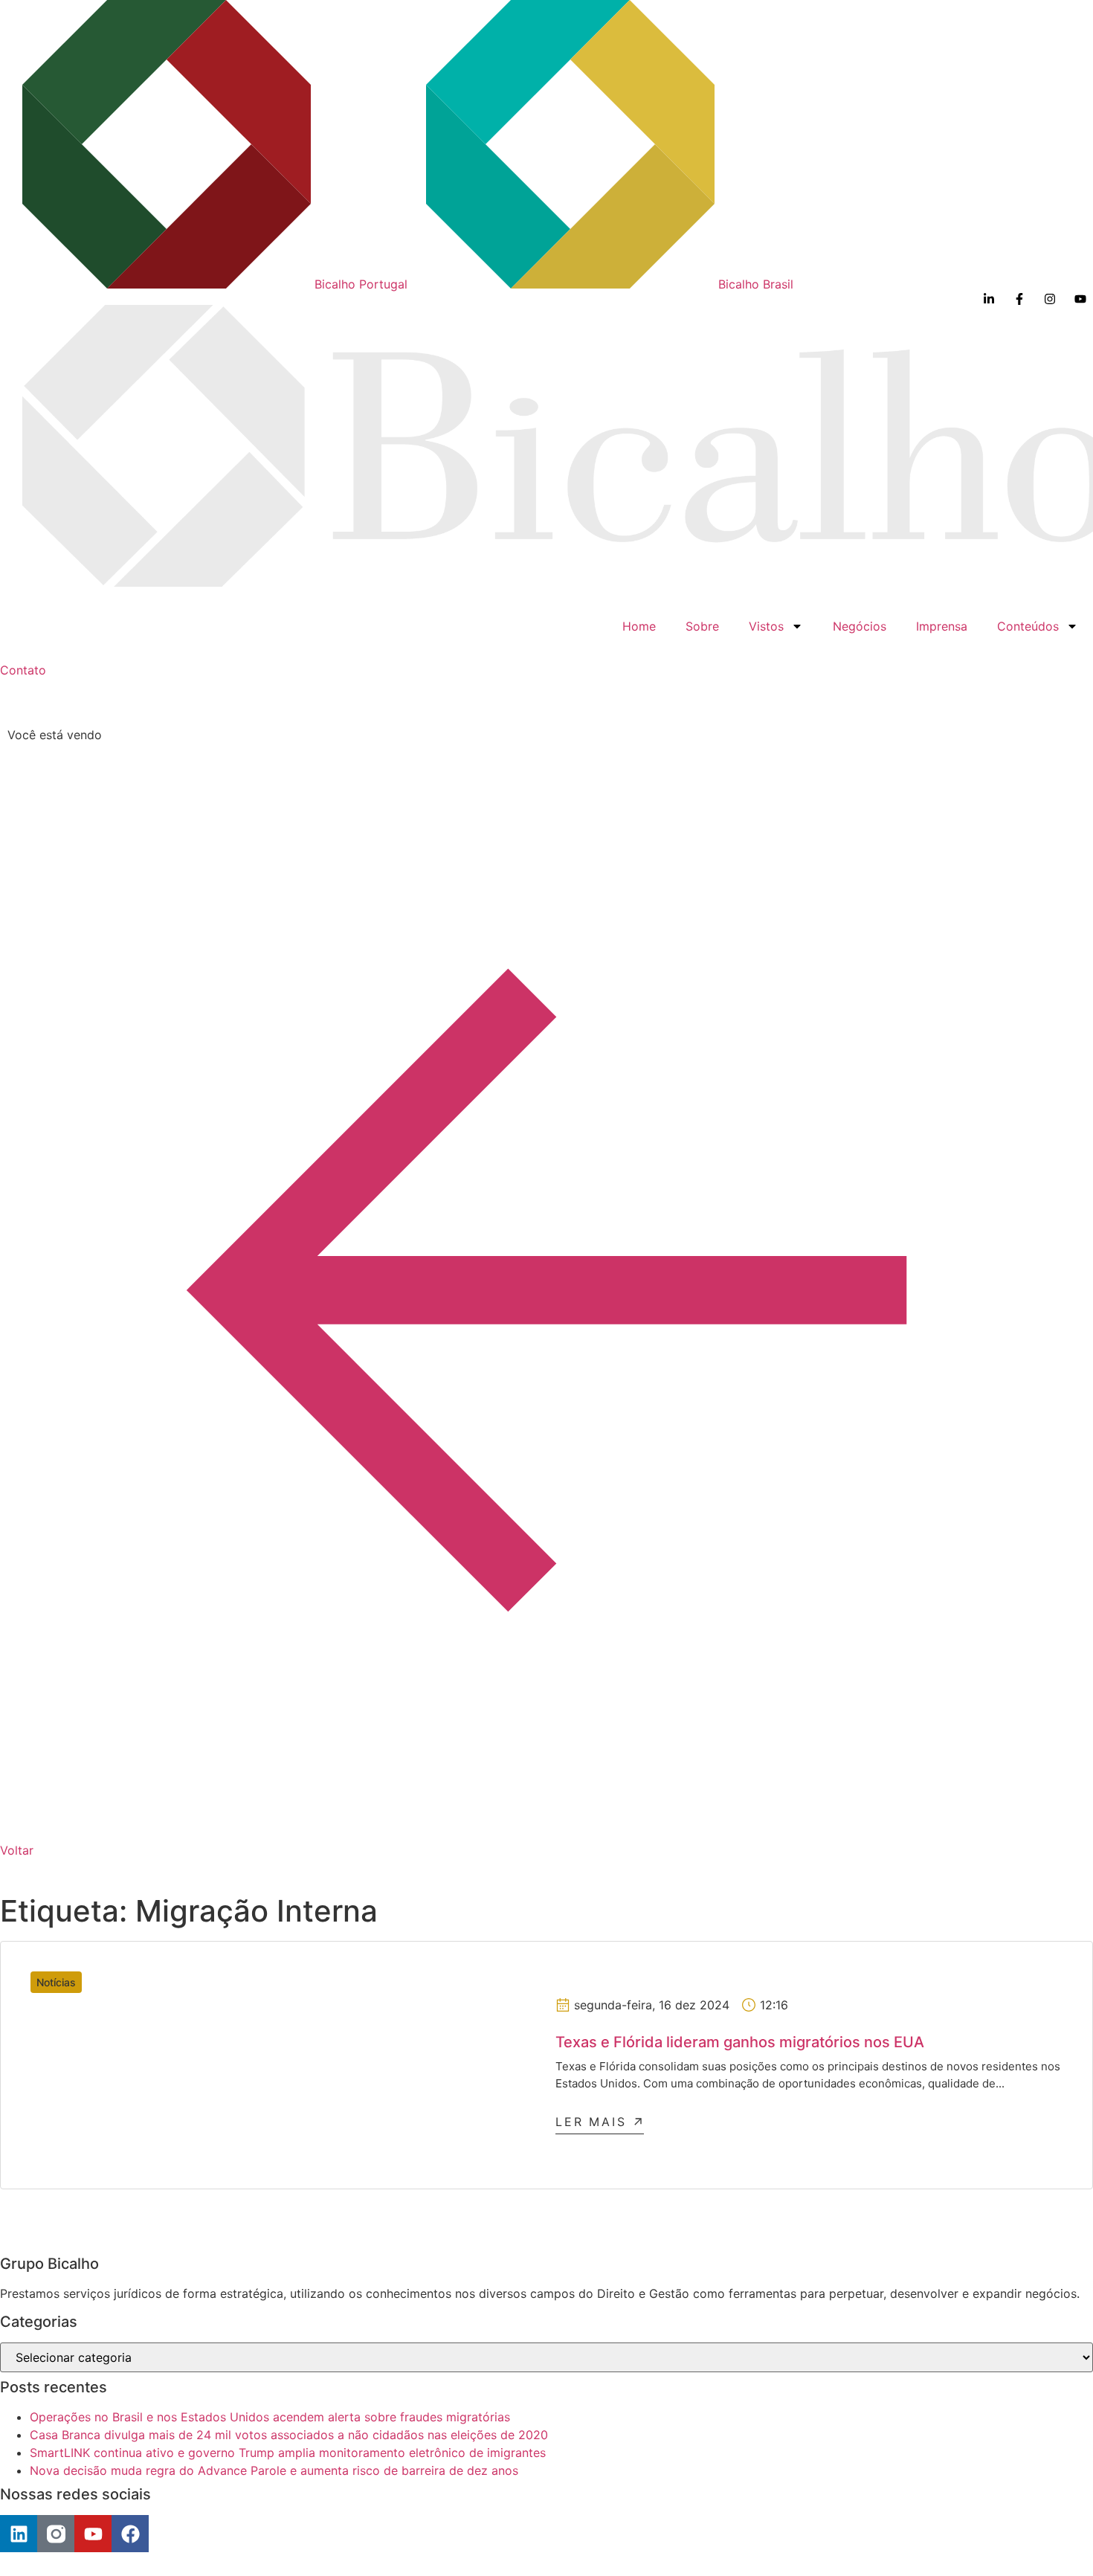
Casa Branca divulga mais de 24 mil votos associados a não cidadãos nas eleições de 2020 (289, 2435)
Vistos (766, 626)
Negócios (860, 626)
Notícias (56, 1982)
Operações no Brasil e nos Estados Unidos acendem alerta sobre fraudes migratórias (270, 2417)
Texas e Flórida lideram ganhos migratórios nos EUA (740, 2042)
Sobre (702, 626)
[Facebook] (130, 2534)
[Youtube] (93, 2534)
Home (639, 626)
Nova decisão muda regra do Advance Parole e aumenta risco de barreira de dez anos (274, 2470)
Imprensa (942, 626)
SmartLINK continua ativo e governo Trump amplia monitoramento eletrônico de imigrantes (288, 2453)
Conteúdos (1028, 626)
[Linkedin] (19, 2534)
